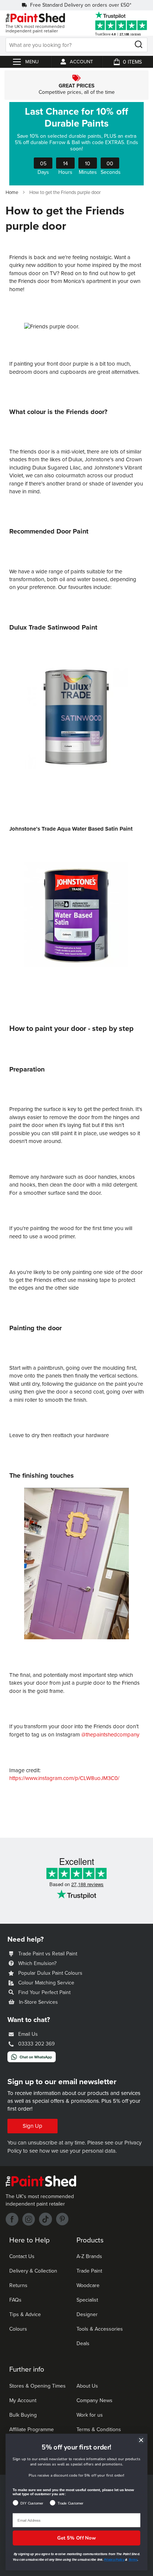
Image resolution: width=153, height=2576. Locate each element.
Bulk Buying (23, 2415)
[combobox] (76, 45)
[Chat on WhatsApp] (32, 2060)
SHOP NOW (76, 144)
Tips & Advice (25, 2314)
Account (81, 62)
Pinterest (62, 2219)
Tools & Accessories (100, 2329)
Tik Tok (45, 2219)
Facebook (12, 2219)
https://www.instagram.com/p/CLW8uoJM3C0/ (64, 1778)
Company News (95, 2400)
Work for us (90, 2415)
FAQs (15, 2300)
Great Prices (76, 85)
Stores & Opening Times (38, 2386)
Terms (133, 2560)
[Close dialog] (141, 2440)
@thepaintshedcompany (110, 1735)
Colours (18, 2329)
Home (12, 192)
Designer (87, 2314)
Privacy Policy (114, 2560)
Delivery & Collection (33, 2271)
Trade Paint (89, 2271)
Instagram (29, 2219)
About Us (87, 2386)
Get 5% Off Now (76, 2538)
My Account (23, 2400)
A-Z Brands (89, 2256)
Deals (83, 2343)
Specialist (87, 2300)
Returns (18, 2285)
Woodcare (88, 2285)
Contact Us (22, 2256)
